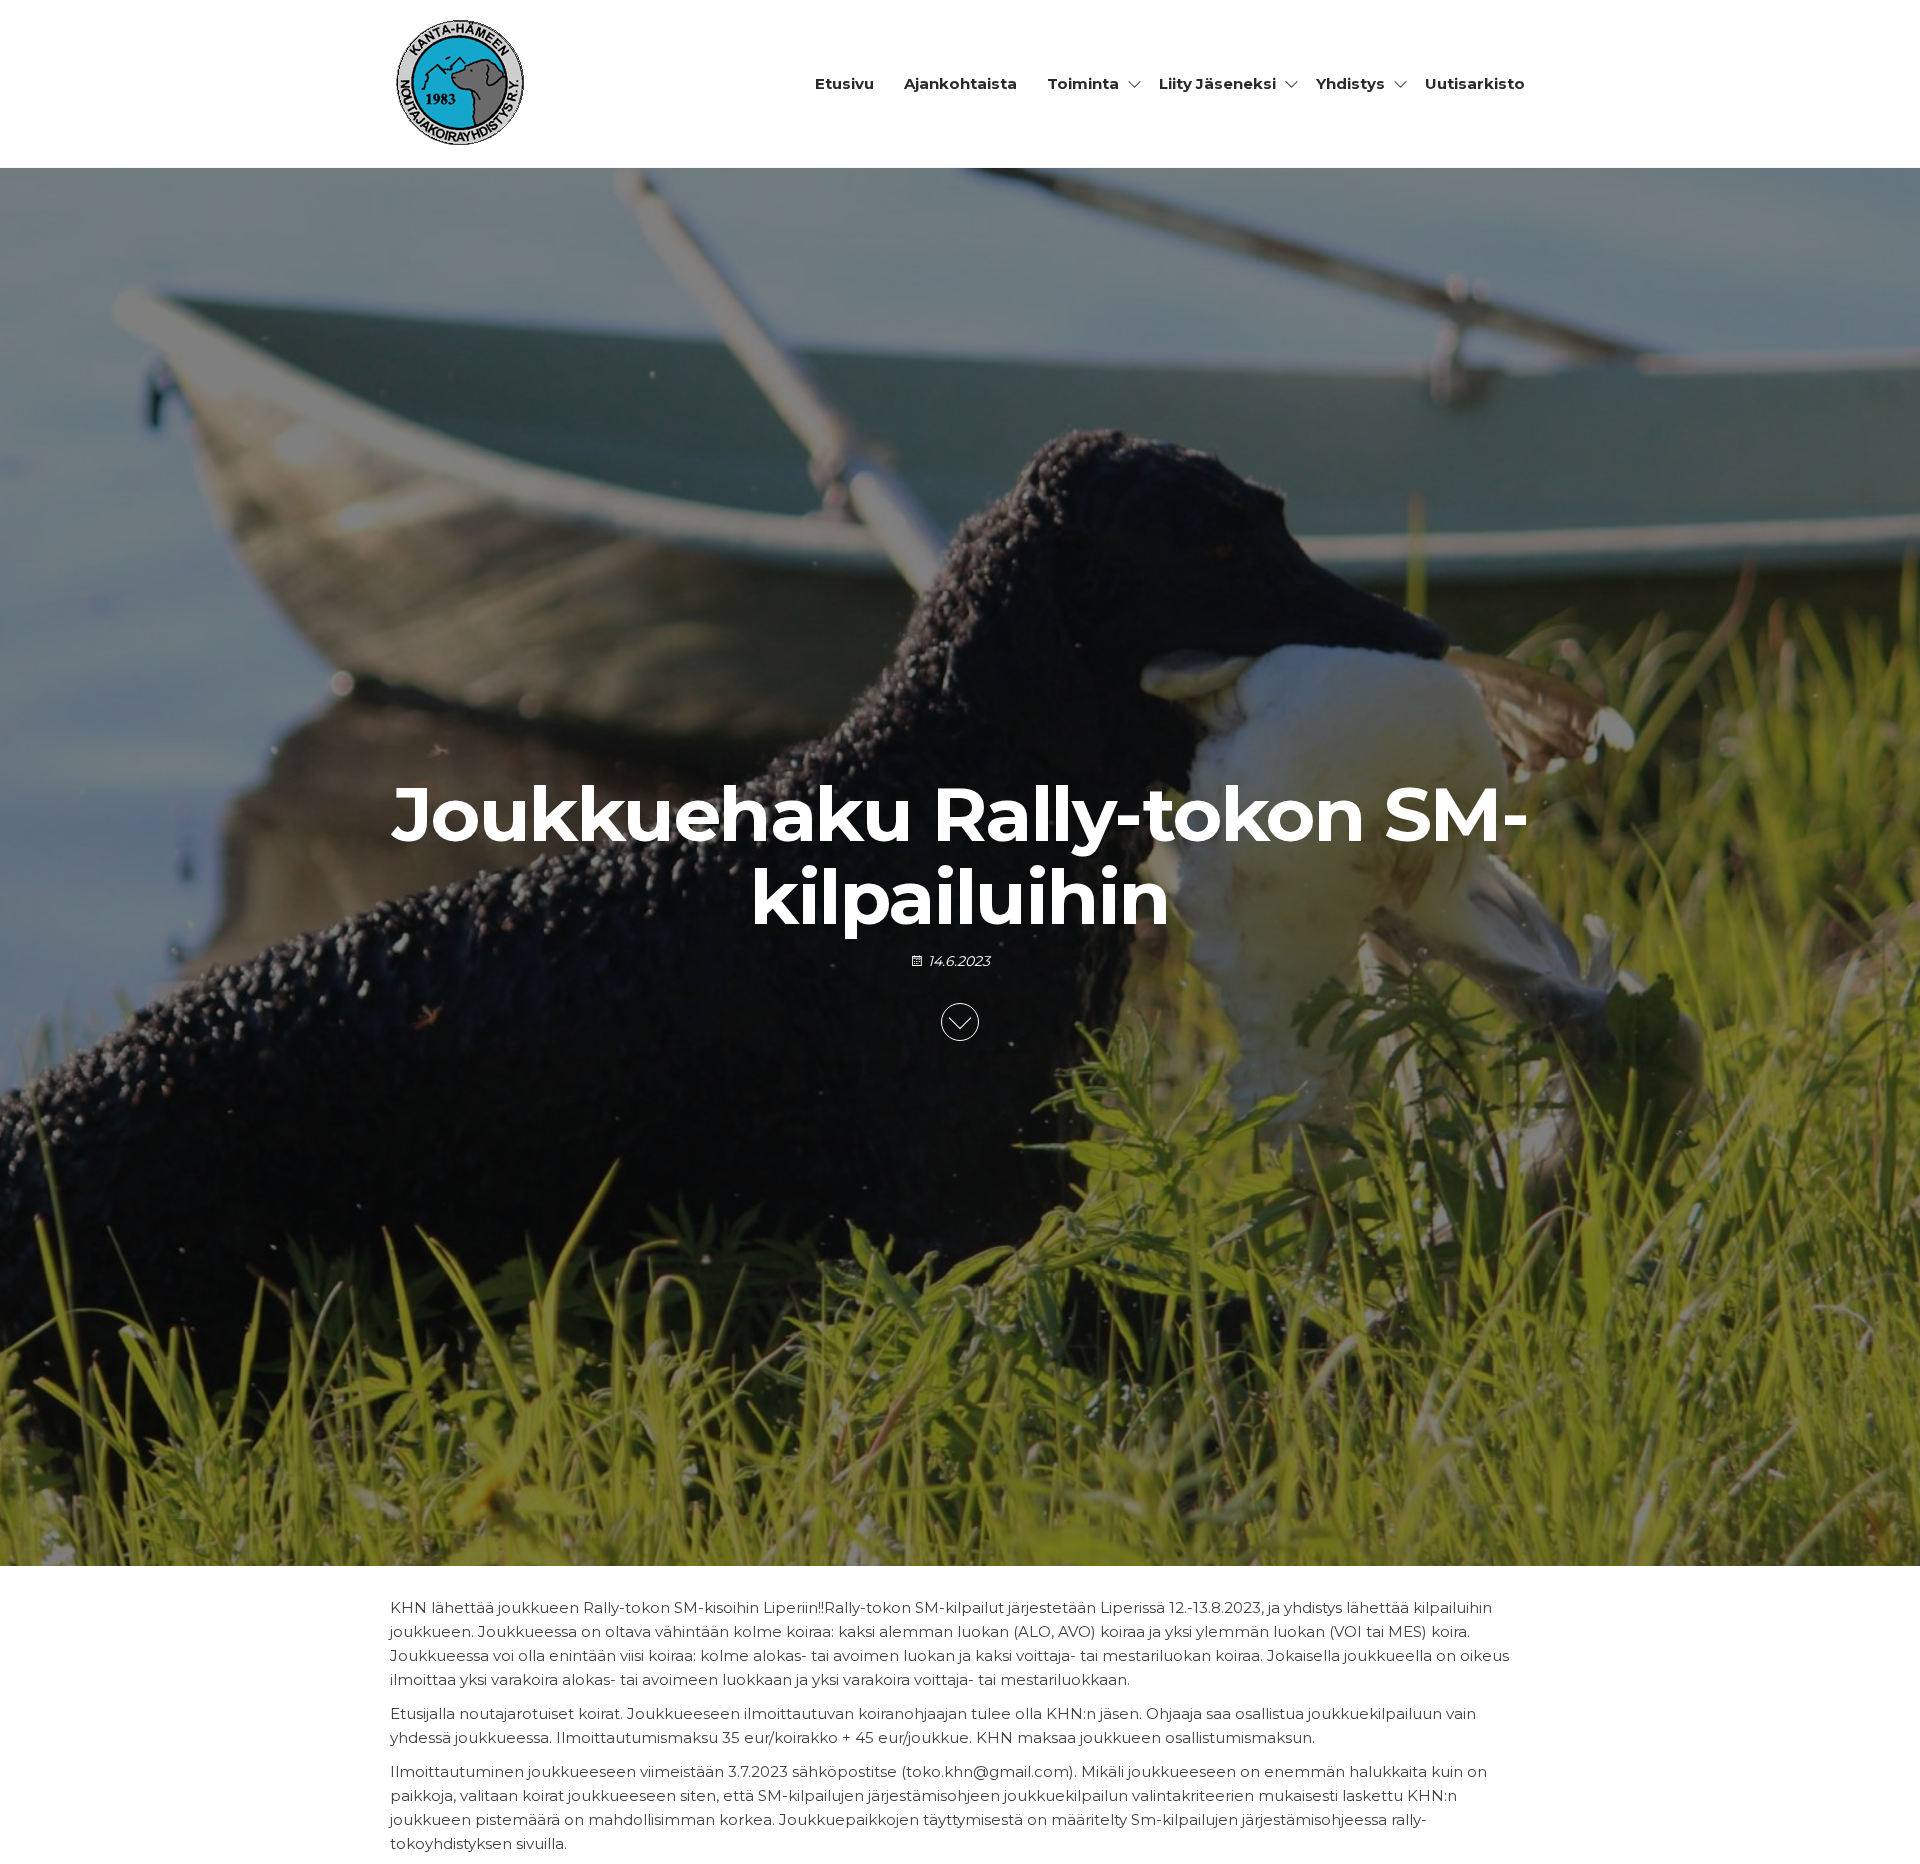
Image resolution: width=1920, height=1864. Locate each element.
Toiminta (1083, 83)
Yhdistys (1350, 83)
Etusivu (844, 83)
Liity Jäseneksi (1217, 83)
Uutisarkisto (1475, 83)
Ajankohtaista (960, 83)
